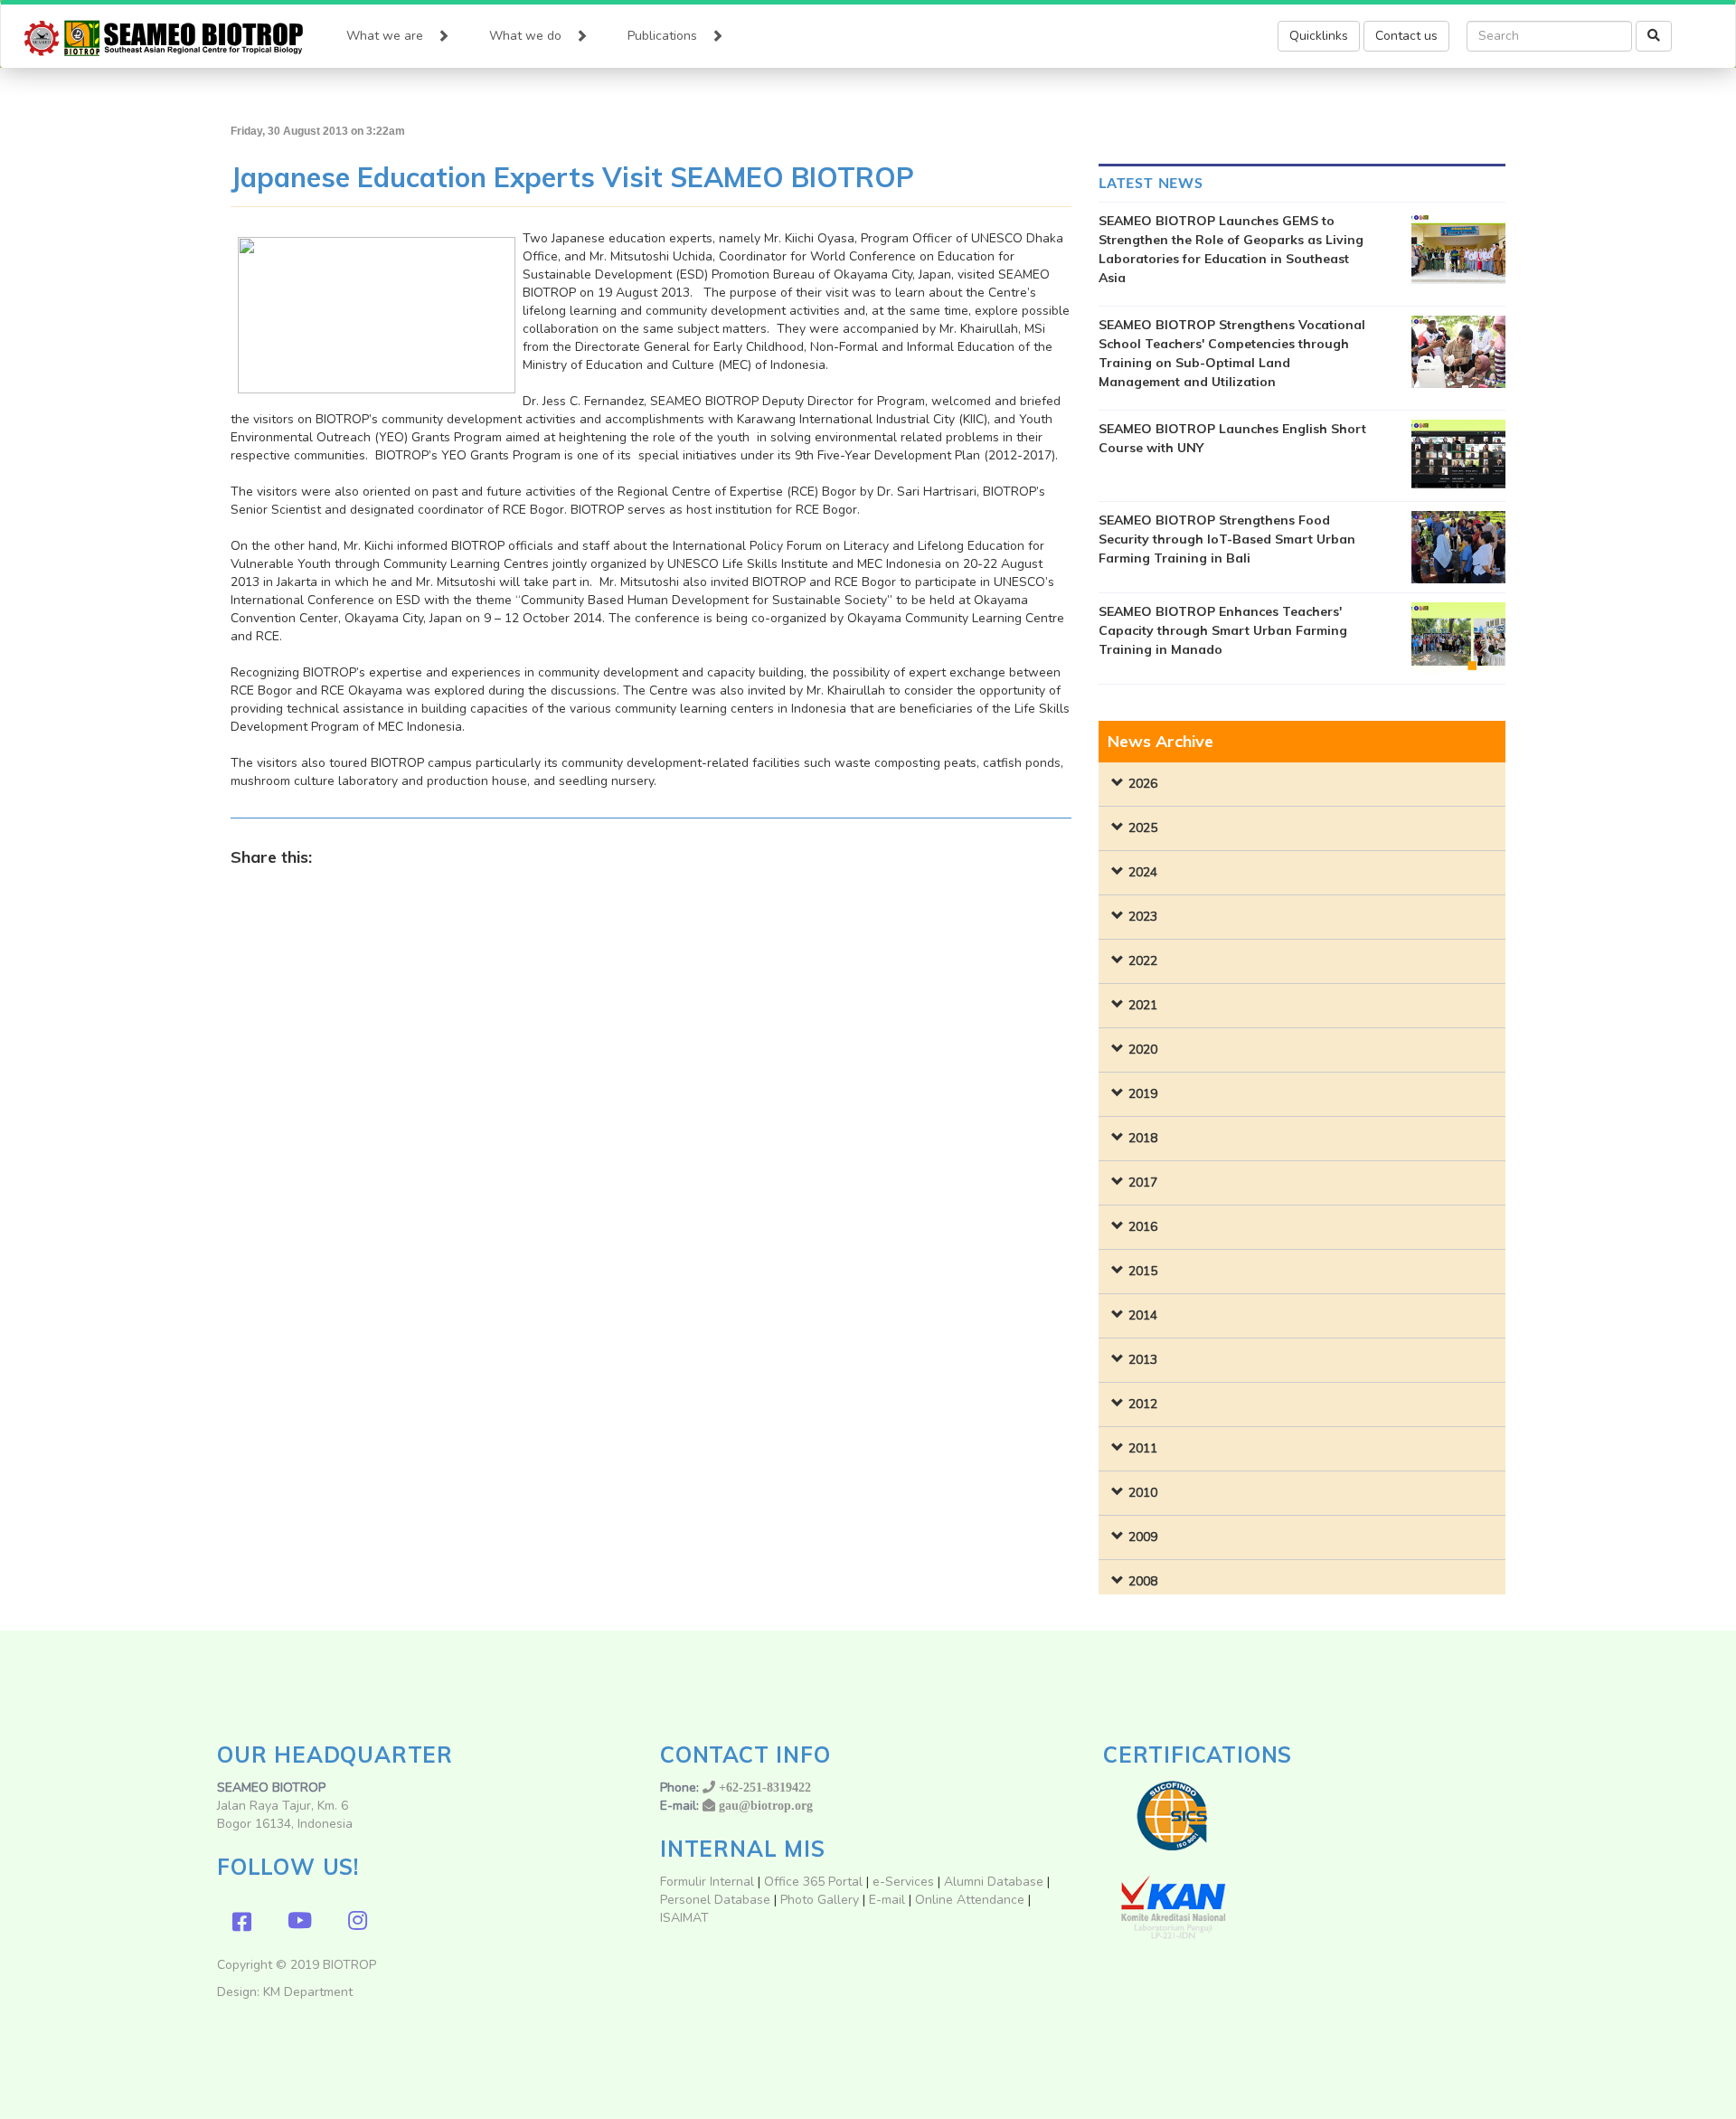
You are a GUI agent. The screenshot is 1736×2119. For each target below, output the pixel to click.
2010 (1143, 1493)
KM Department (308, 1992)
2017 (1143, 1182)
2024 (1143, 872)
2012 (1143, 1404)
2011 (1143, 1448)
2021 (1143, 1005)
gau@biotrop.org (766, 1805)
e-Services (903, 1882)
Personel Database (715, 1900)
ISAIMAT (684, 1918)
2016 (1143, 1227)
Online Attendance (970, 1900)
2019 (1143, 1094)
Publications (662, 36)
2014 (1143, 1315)
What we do (525, 36)
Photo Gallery (820, 1900)
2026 (1143, 784)
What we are (385, 36)
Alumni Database (994, 1882)
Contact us (1406, 36)
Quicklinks (1319, 36)
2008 (1143, 1581)
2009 (1143, 1537)
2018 (1143, 1138)
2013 (1143, 1360)
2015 (1143, 1271)
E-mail (889, 1900)
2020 (1143, 1050)
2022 (1143, 961)
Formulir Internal (707, 1882)
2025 (1143, 828)
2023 (1143, 917)
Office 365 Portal (813, 1882)
